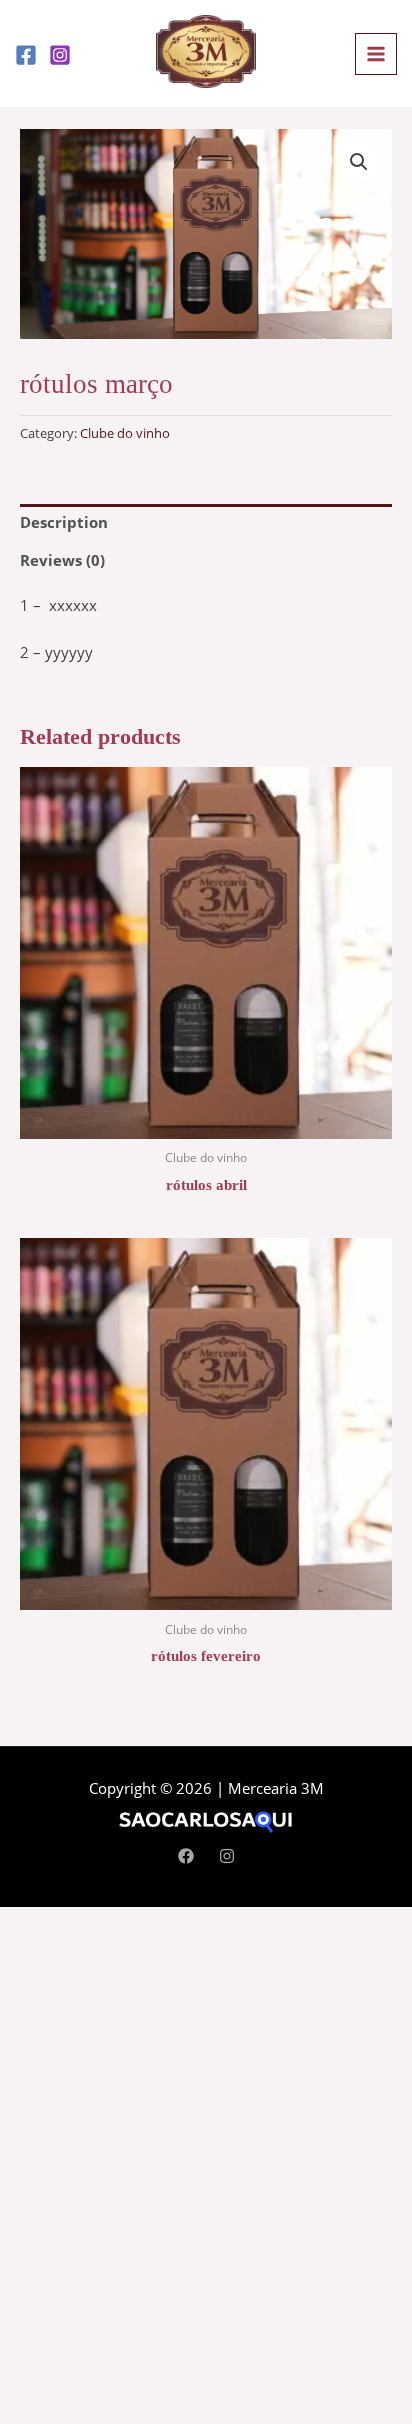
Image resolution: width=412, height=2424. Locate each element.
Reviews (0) (62, 560)
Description (64, 522)
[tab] (206, 523)
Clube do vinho (125, 433)
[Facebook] (26, 55)
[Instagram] (60, 55)
